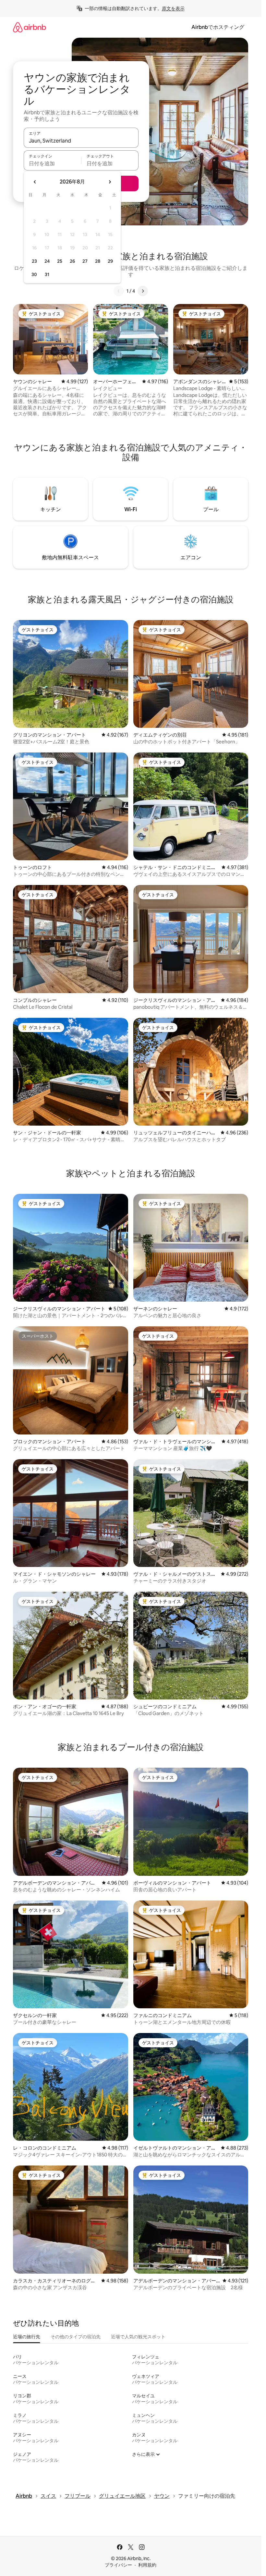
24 (47, 261)
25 (60, 261)
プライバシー (118, 2565)
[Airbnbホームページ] (30, 27)
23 (34, 261)
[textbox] (52, 163)
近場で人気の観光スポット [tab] (138, 2337)
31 (47, 274)
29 (110, 261)
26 (72, 261)
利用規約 (147, 2565)
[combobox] (81, 141)
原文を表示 (173, 8)
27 (85, 261)
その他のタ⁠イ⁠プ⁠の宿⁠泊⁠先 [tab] (76, 2337)
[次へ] (143, 291)
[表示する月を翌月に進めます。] (110, 182)
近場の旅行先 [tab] (27, 2337)
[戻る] (119, 291)
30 (34, 274)
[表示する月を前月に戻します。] (35, 182)
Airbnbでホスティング (218, 27)
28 (98, 261)
